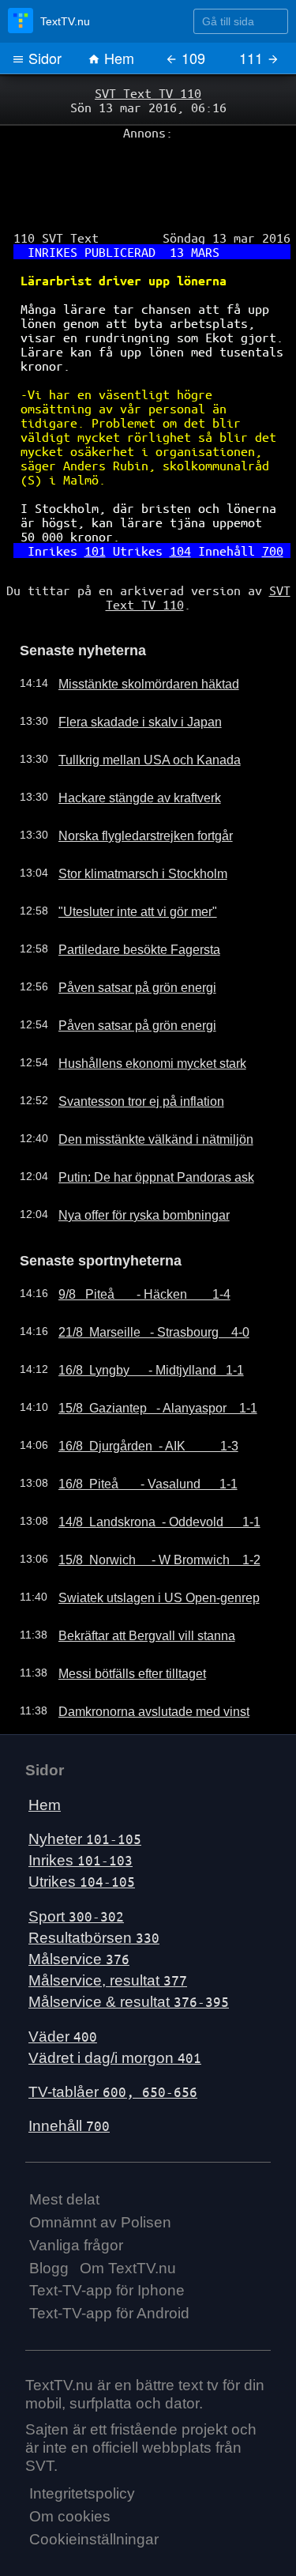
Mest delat (64, 2148)
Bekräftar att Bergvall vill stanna (133, 1584)
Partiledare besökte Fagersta (126, 901)
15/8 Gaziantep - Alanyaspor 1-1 (144, 1356)
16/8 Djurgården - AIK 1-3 (137, 1394)
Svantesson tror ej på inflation (128, 1053)
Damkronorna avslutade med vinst (139, 1660)
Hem (117, 58)
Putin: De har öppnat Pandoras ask (141, 1129)
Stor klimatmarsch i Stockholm (129, 825)
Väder (63, 1984)
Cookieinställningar (94, 2488)
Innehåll (69, 2074)
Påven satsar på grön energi (125, 939)
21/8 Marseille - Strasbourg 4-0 (141, 1280)
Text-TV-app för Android (109, 2262)
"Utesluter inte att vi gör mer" (126, 863)
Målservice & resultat (129, 1950)
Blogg (49, 2216)
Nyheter (85, 1788)
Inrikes (81, 1809)
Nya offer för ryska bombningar (131, 1167)
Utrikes (82, 1830)
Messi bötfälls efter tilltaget (120, 1622)
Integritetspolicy (82, 2442)
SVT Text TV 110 (148, 92)
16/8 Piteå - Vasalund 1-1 (136, 1432)
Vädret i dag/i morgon (115, 2006)
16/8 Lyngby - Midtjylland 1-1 (138, 1318)
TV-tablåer (113, 2040)
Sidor (43, 58)
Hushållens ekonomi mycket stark (137, 1015)
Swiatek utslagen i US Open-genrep (143, 1546)
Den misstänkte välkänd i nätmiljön (140, 1091)
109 (191, 58)
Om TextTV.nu (128, 2216)
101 (101, 511)
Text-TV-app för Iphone (107, 2239)
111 (253, 58)
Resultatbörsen (94, 1886)
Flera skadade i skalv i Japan (126, 673)
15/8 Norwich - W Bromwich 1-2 (145, 1508)
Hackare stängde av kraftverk (127, 749)
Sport (76, 1864)
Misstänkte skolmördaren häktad (135, 636)
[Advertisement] (148, 175)
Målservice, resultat (108, 1929)
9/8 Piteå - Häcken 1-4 (133, 1243)
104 (177, 511)
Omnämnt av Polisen (100, 2171)
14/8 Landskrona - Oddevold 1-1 (146, 1470)
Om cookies (70, 2465)
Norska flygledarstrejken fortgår (132, 787)
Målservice (79, 1908)
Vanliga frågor (76, 2193)
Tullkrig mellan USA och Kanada (133, 711)
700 (259, 511)
